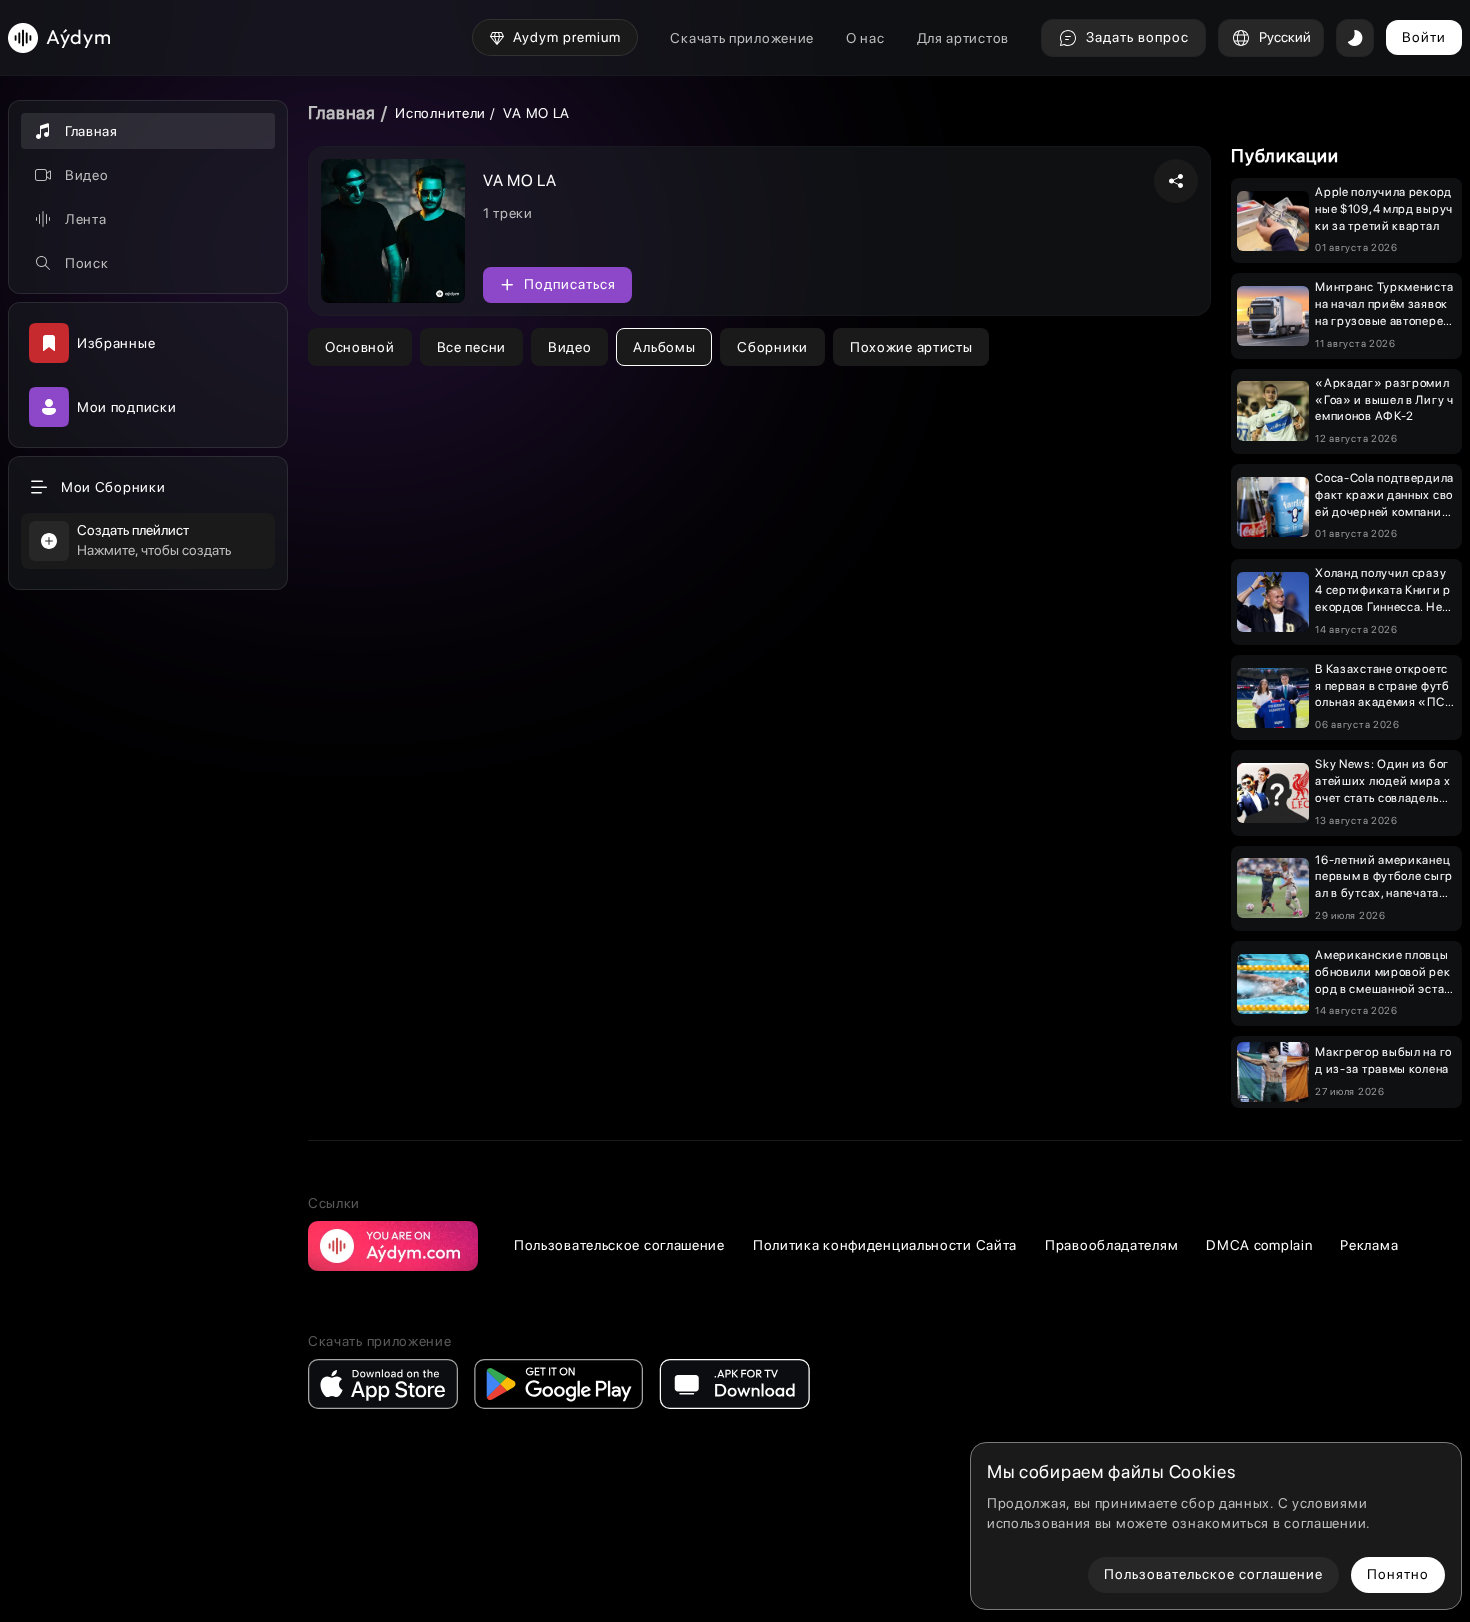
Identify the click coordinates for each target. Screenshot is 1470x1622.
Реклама (1369, 1245)
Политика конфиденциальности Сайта (885, 1245)
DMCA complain (1259, 1245)
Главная (342, 112)
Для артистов (963, 38)
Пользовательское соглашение (619, 1245)
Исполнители (440, 113)
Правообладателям (1111, 1245)
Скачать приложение (742, 38)
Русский (1285, 37)
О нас (865, 38)
